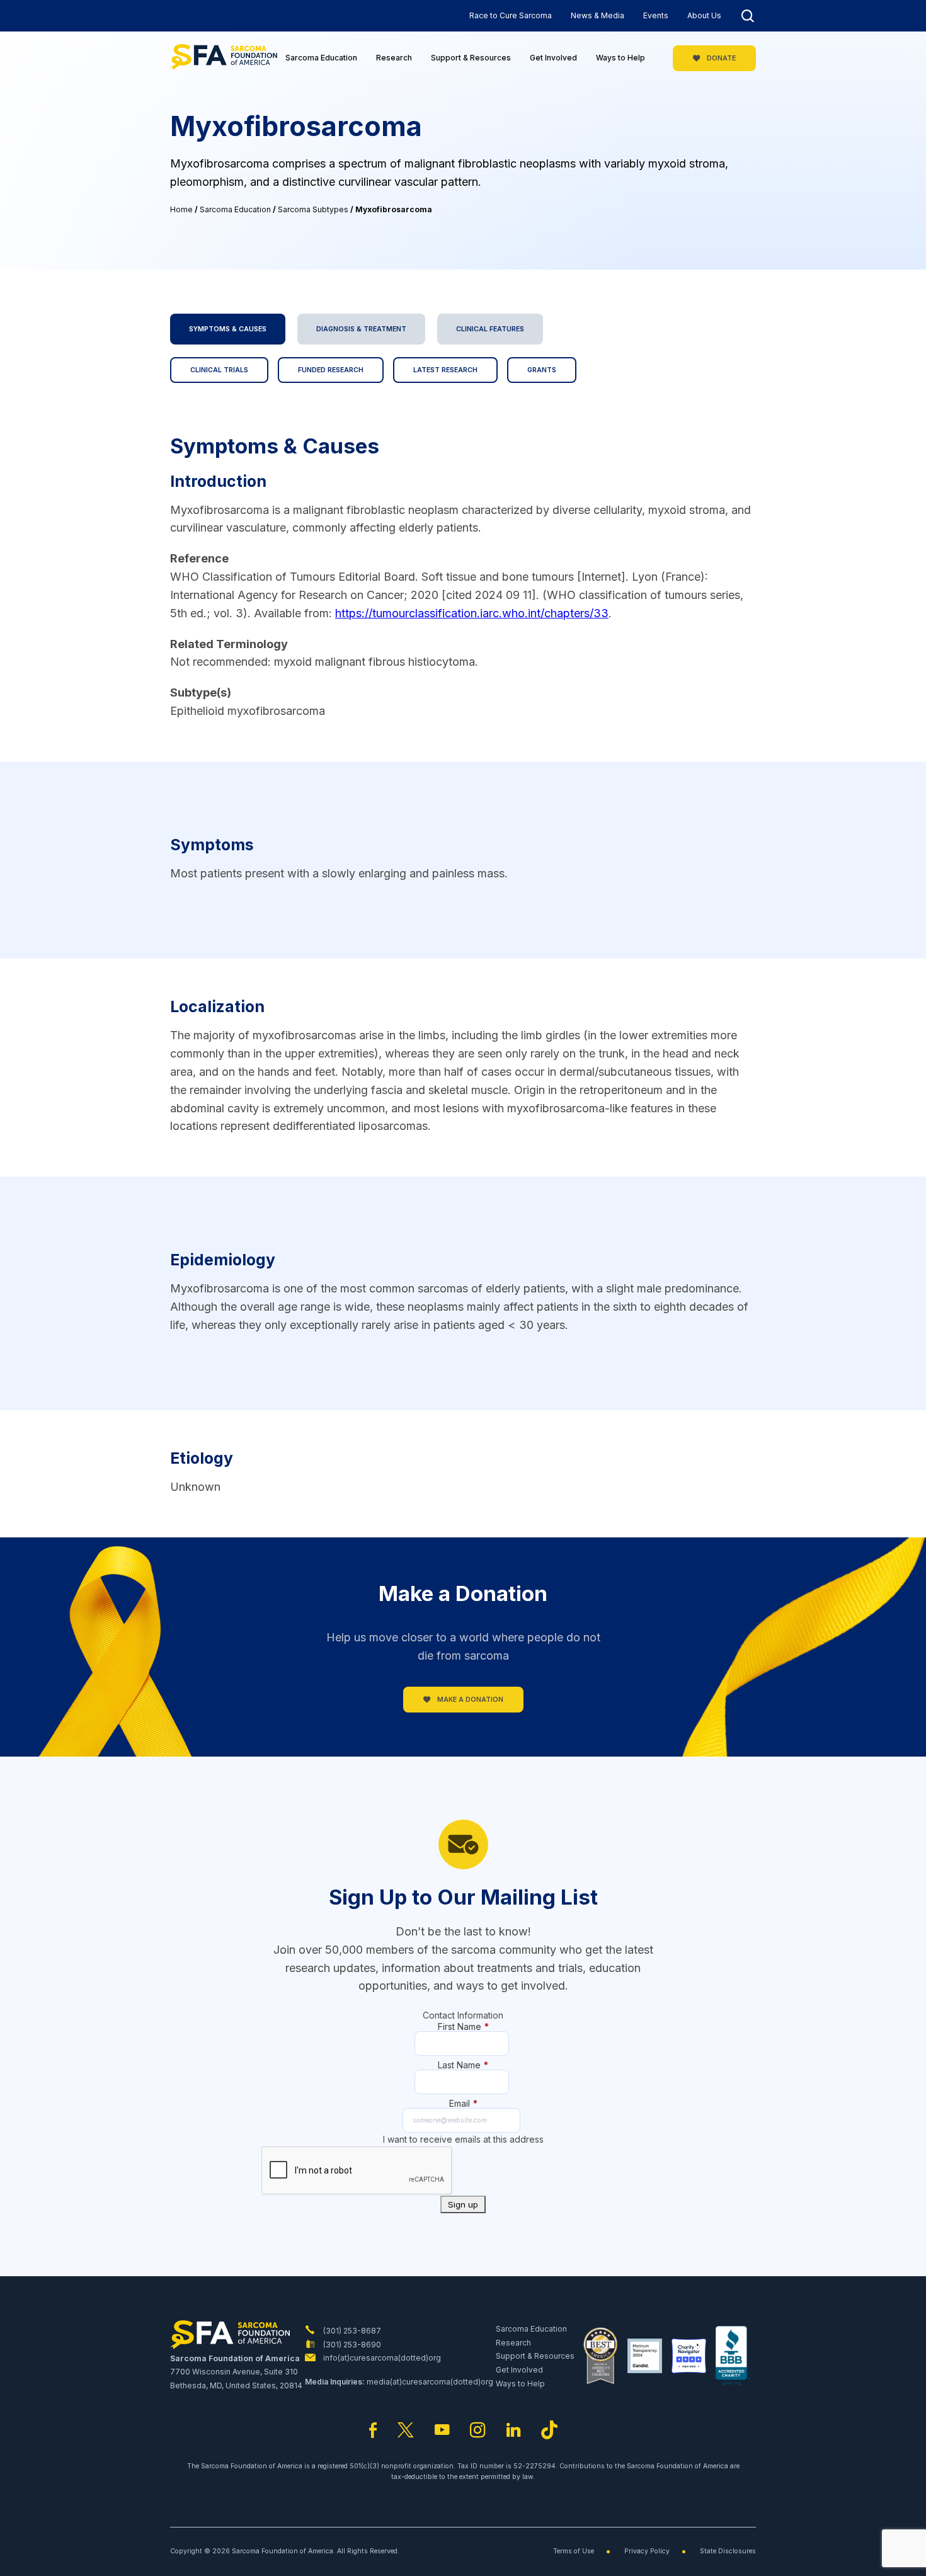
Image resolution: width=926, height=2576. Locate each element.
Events (656, 15)
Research (394, 58)
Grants (542, 370)
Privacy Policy (647, 2551)
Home (181, 209)
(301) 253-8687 (351, 2331)
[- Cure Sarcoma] (224, 58)
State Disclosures (728, 2551)
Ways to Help (620, 58)
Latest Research (445, 370)
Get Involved (553, 58)
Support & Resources (471, 58)
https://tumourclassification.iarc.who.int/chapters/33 (472, 613)
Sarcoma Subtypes (313, 209)
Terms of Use (574, 2551)
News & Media (597, 15)
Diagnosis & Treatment (361, 329)
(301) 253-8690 (351, 2345)
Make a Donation (469, 1700)
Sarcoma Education (321, 58)
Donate (720, 58)
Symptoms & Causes (228, 329)
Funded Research (331, 370)
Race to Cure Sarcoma (511, 15)
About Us (704, 15)
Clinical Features (490, 329)
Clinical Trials (219, 370)
